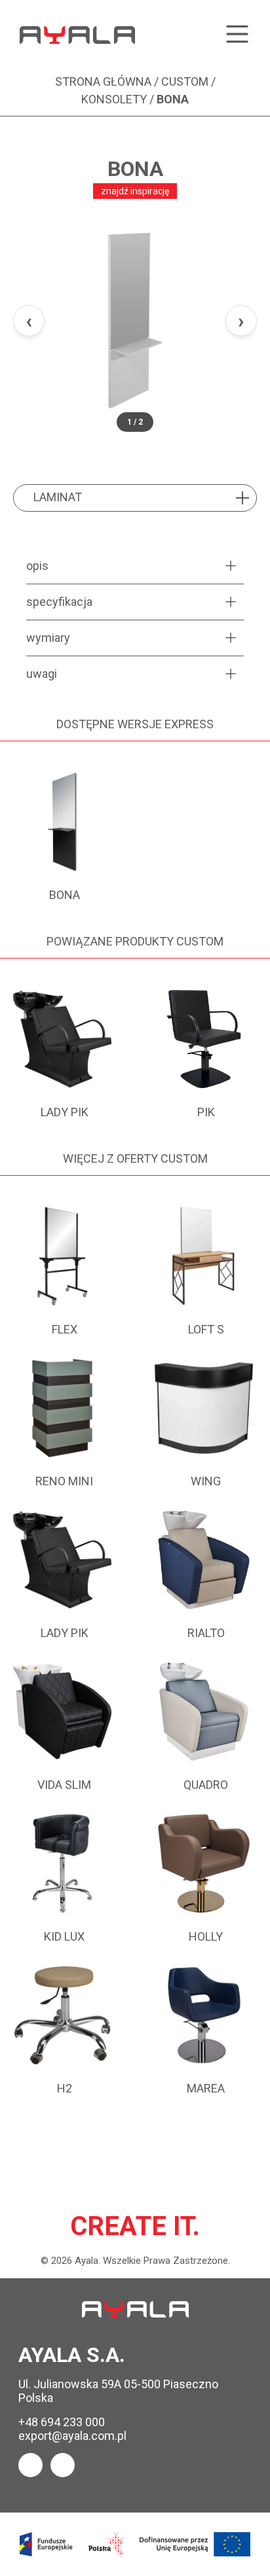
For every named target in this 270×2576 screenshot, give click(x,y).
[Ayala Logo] (135, 2309)
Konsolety (114, 99)
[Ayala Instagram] (63, 2465)
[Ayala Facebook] (30, 2465)
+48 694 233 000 (62, 2422)
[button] (135, 321)
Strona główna (103, 81)
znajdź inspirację (135, 191)
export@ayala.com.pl (72, 2436)
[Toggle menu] (237, 35)
